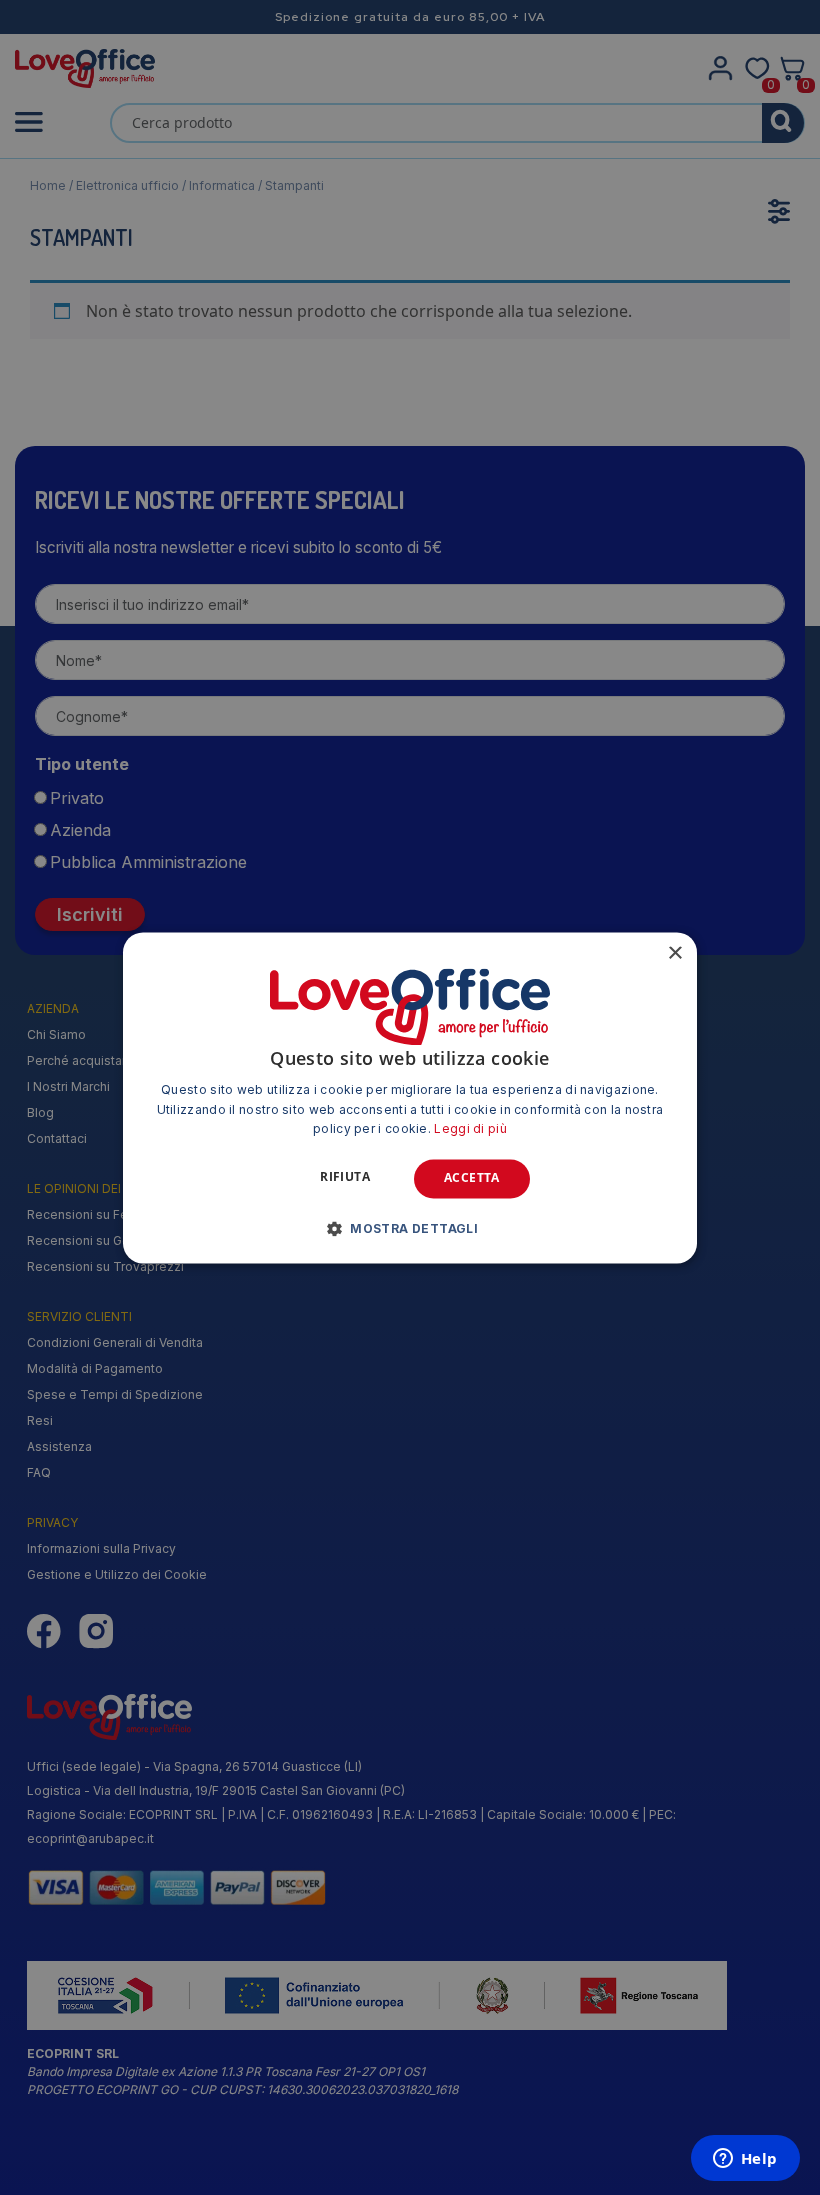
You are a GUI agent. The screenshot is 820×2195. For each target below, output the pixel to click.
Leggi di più (470, 1129)
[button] (410, 1228)
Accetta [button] (472, 1178)
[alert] (410, 1097)
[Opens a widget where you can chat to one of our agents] (745, 2160)
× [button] (674, 953)
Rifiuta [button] (345, 1177)
